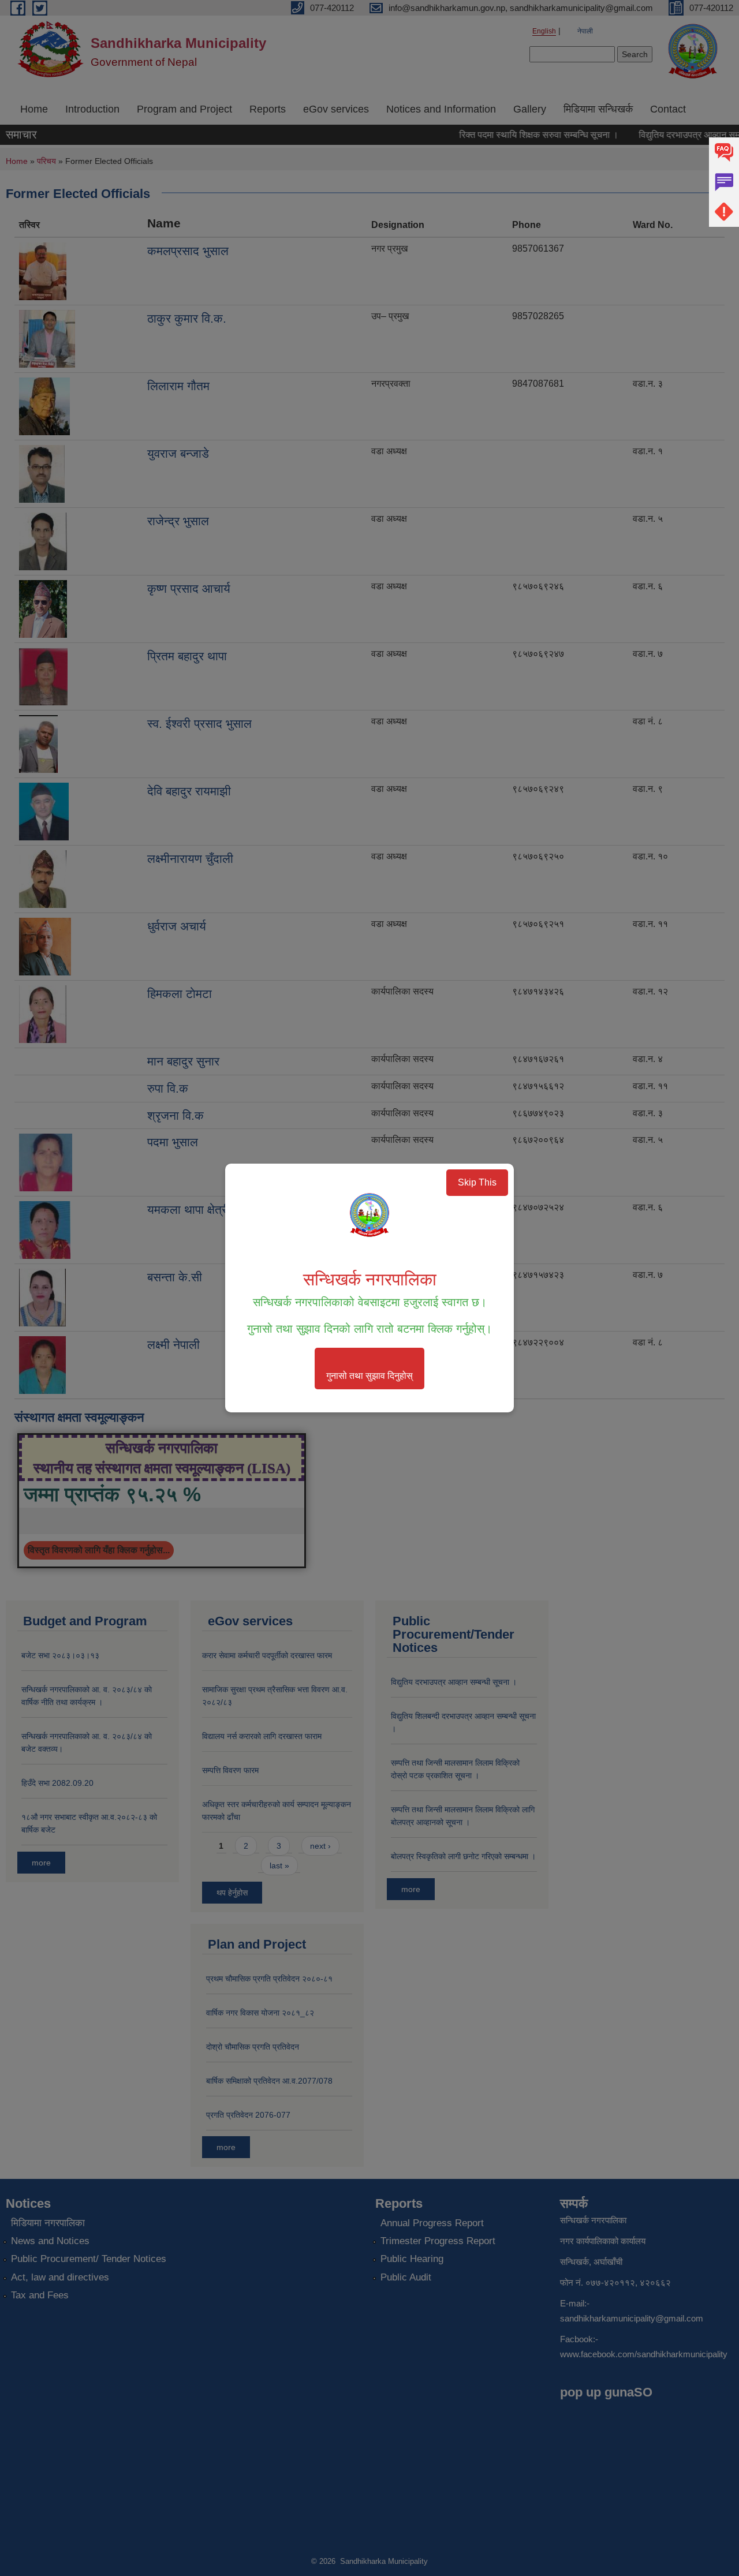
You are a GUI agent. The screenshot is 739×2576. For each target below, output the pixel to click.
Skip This (477, 1182)
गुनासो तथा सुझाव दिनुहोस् (369, 1376)
